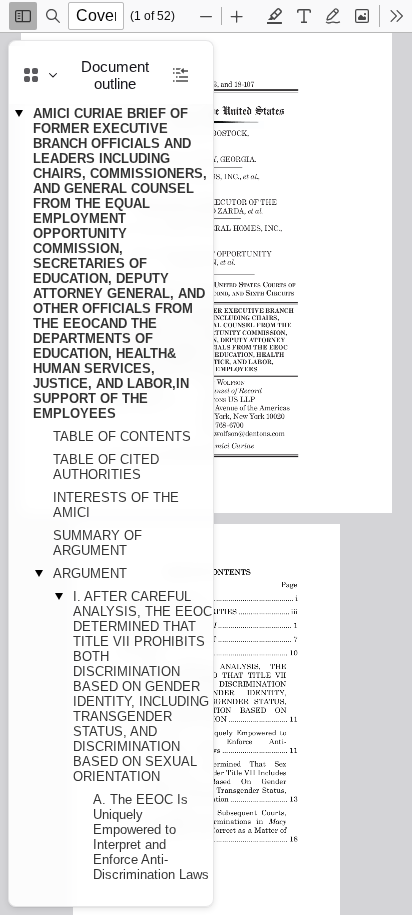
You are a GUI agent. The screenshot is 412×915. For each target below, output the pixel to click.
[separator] (219, 473)
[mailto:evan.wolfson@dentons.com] (239, 431)
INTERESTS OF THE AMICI (116, 505)
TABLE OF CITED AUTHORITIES (106, 467)
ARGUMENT (90, 573)
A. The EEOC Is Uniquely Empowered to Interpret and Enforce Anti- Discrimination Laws (151, 837)
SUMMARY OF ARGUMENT (97, 543)
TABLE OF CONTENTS (122, 436)
